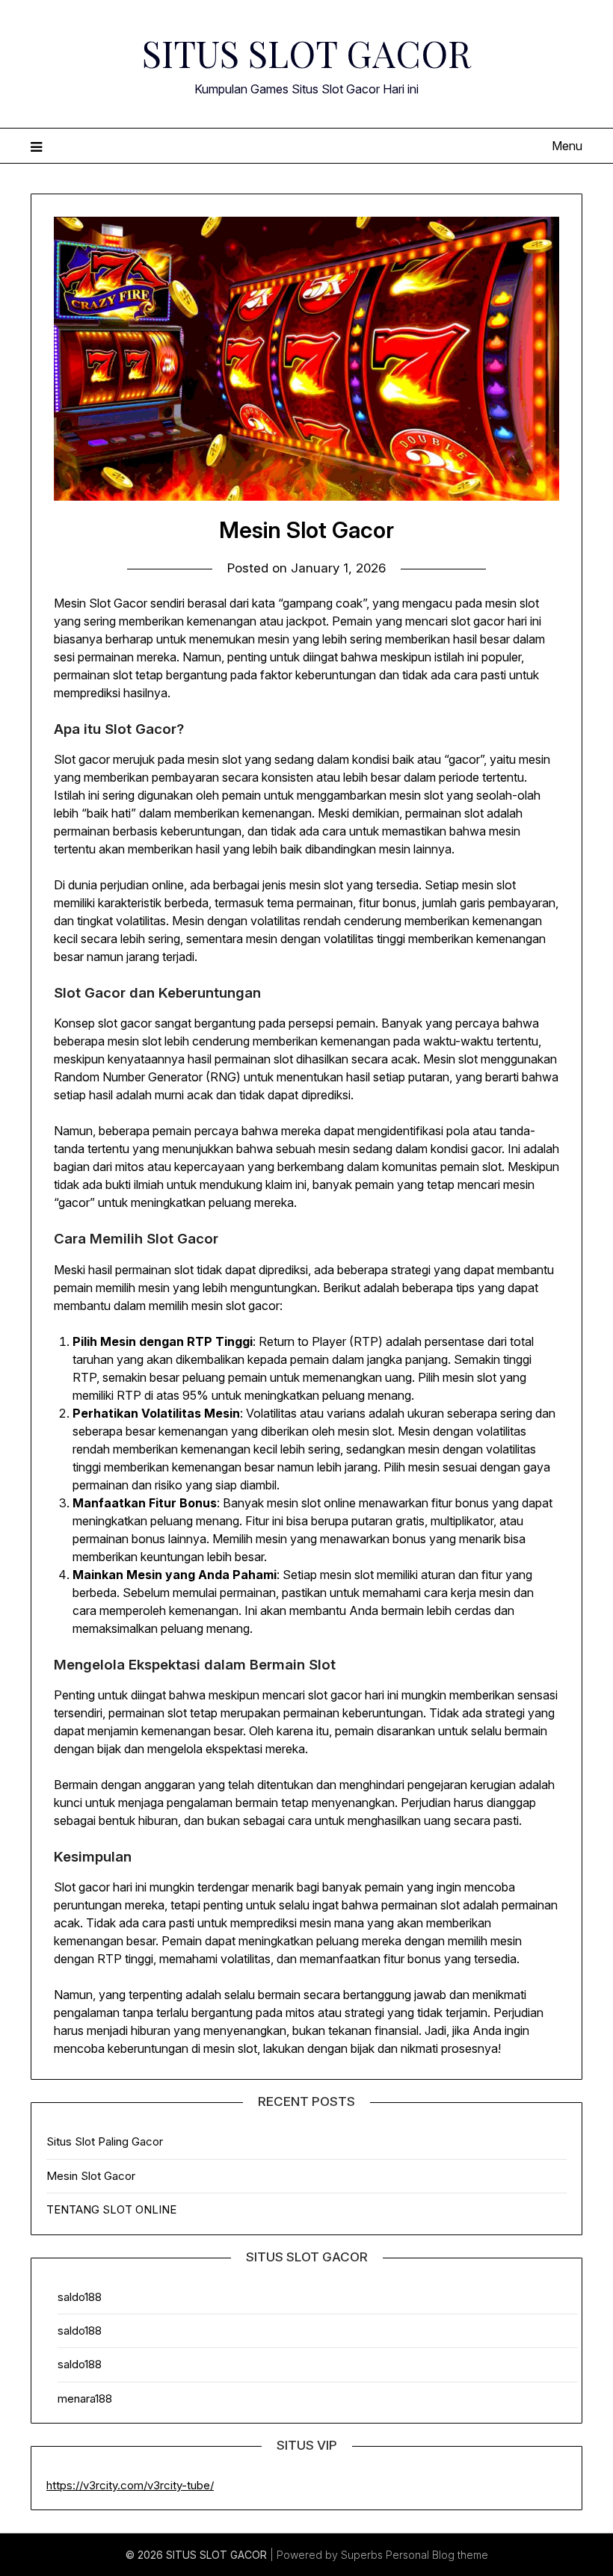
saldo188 (80, 2297)
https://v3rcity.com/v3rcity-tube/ (130, 2485)
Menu (567, 146)
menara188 (85, 2399)
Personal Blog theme (437, 2555)
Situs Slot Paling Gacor (105, 2141)
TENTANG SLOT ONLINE (111, 2209)
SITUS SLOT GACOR (306, 53)
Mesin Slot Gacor (91, 2176)
